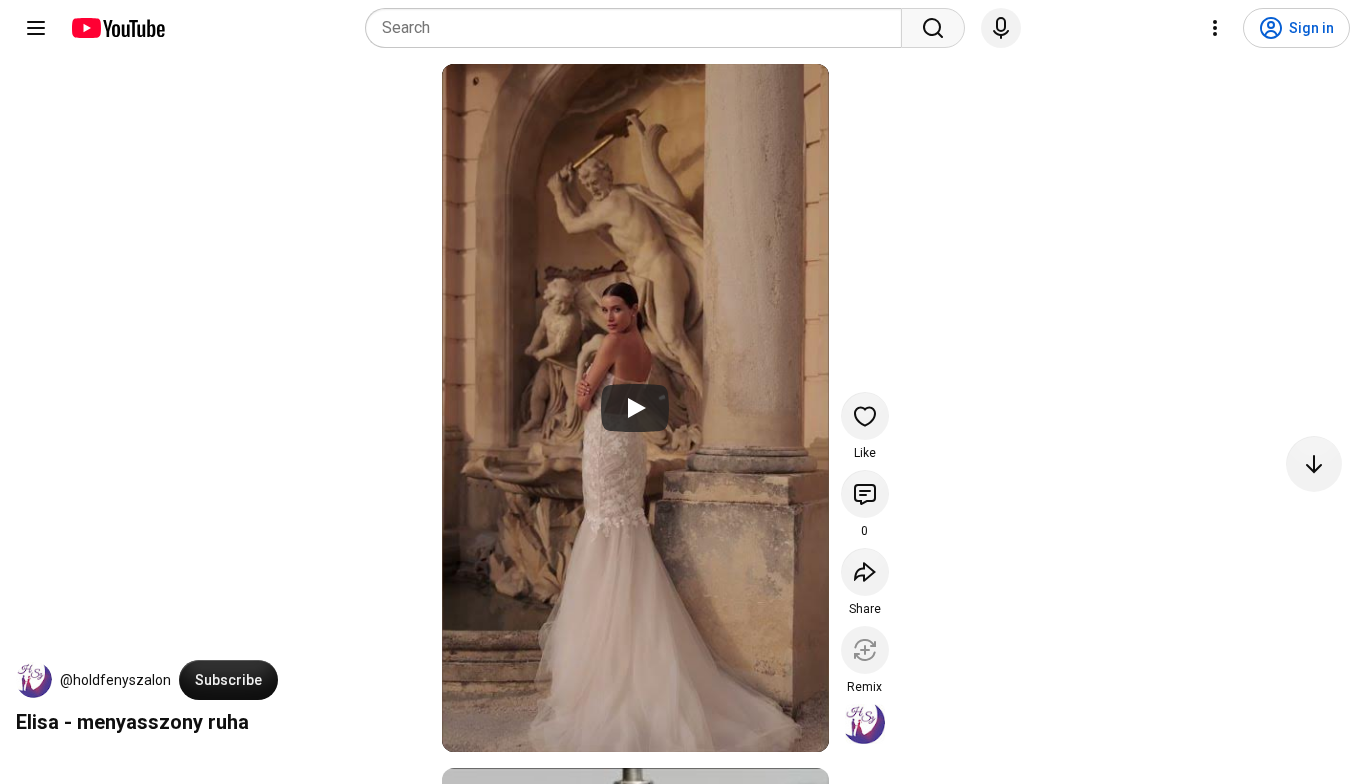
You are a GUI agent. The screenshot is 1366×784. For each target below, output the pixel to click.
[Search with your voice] (1001, 28)
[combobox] (639, 28)
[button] (34, 680)
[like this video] (865, 416)
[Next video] (1314, 464)
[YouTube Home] (117, 28)
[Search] (933, 28)
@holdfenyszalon (115, 680)
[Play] (635, 408)
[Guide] (36, 28)
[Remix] (865, 650)
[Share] (865, 572)
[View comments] (865, 494)
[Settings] (1215, 28)
